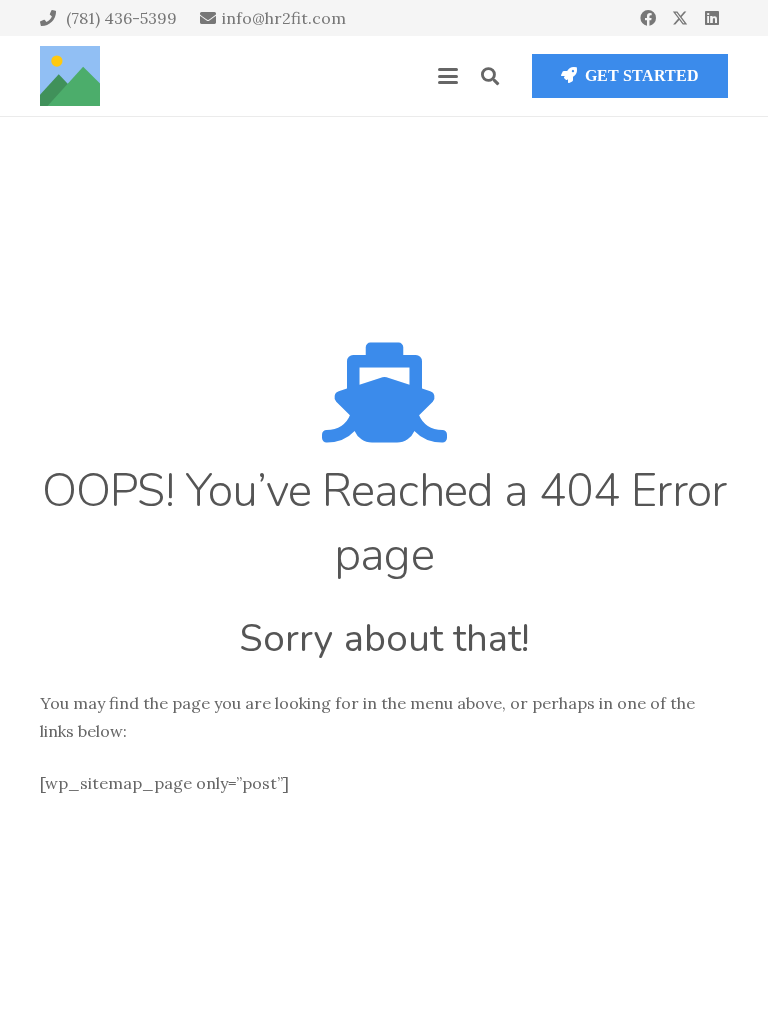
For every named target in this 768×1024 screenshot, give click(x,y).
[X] (680, 18)
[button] (448, 76)
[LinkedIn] (712, 18)
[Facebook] (648, 18)
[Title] (70, 76)
